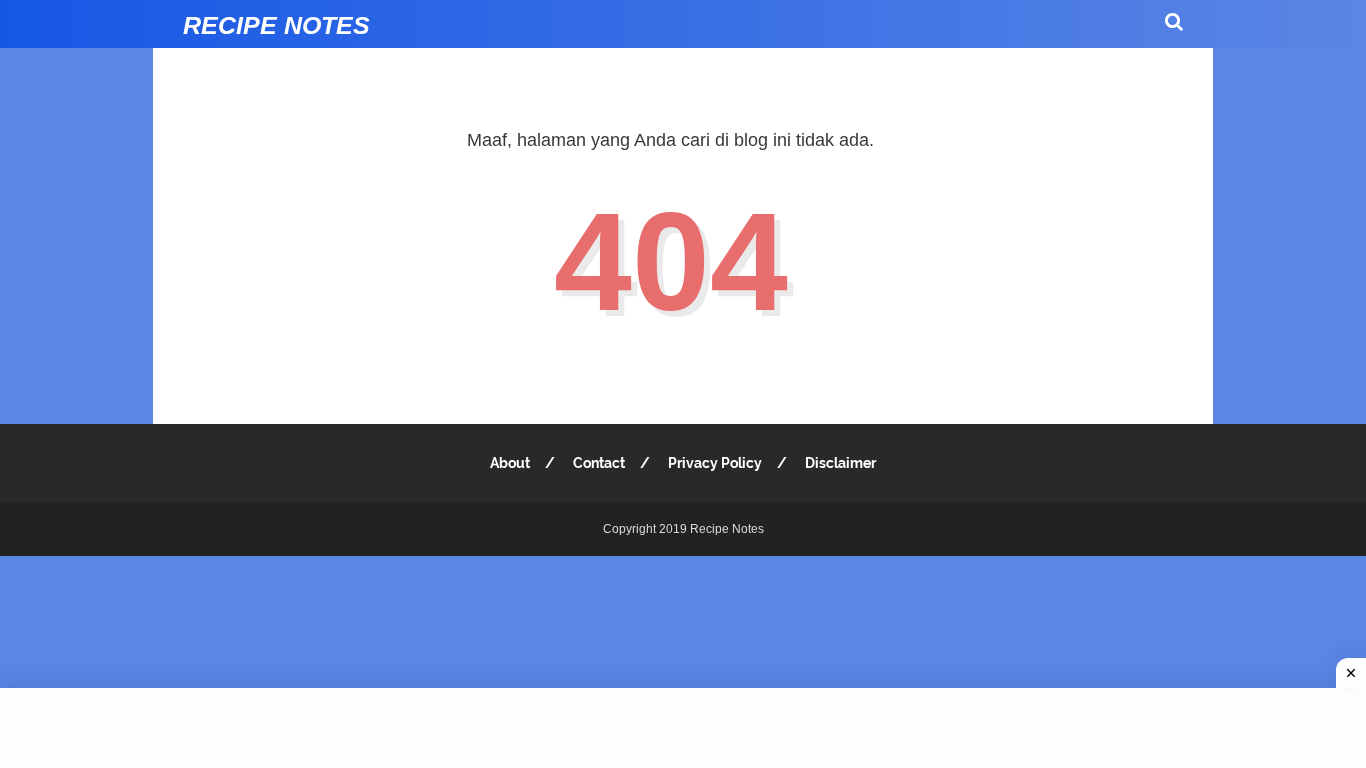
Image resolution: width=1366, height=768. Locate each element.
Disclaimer (840, 463)
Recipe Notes (276, 25)
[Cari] (1174, 21)
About (510, 463)
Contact (599, 463)
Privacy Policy (715, 463)
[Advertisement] (683, 728)
